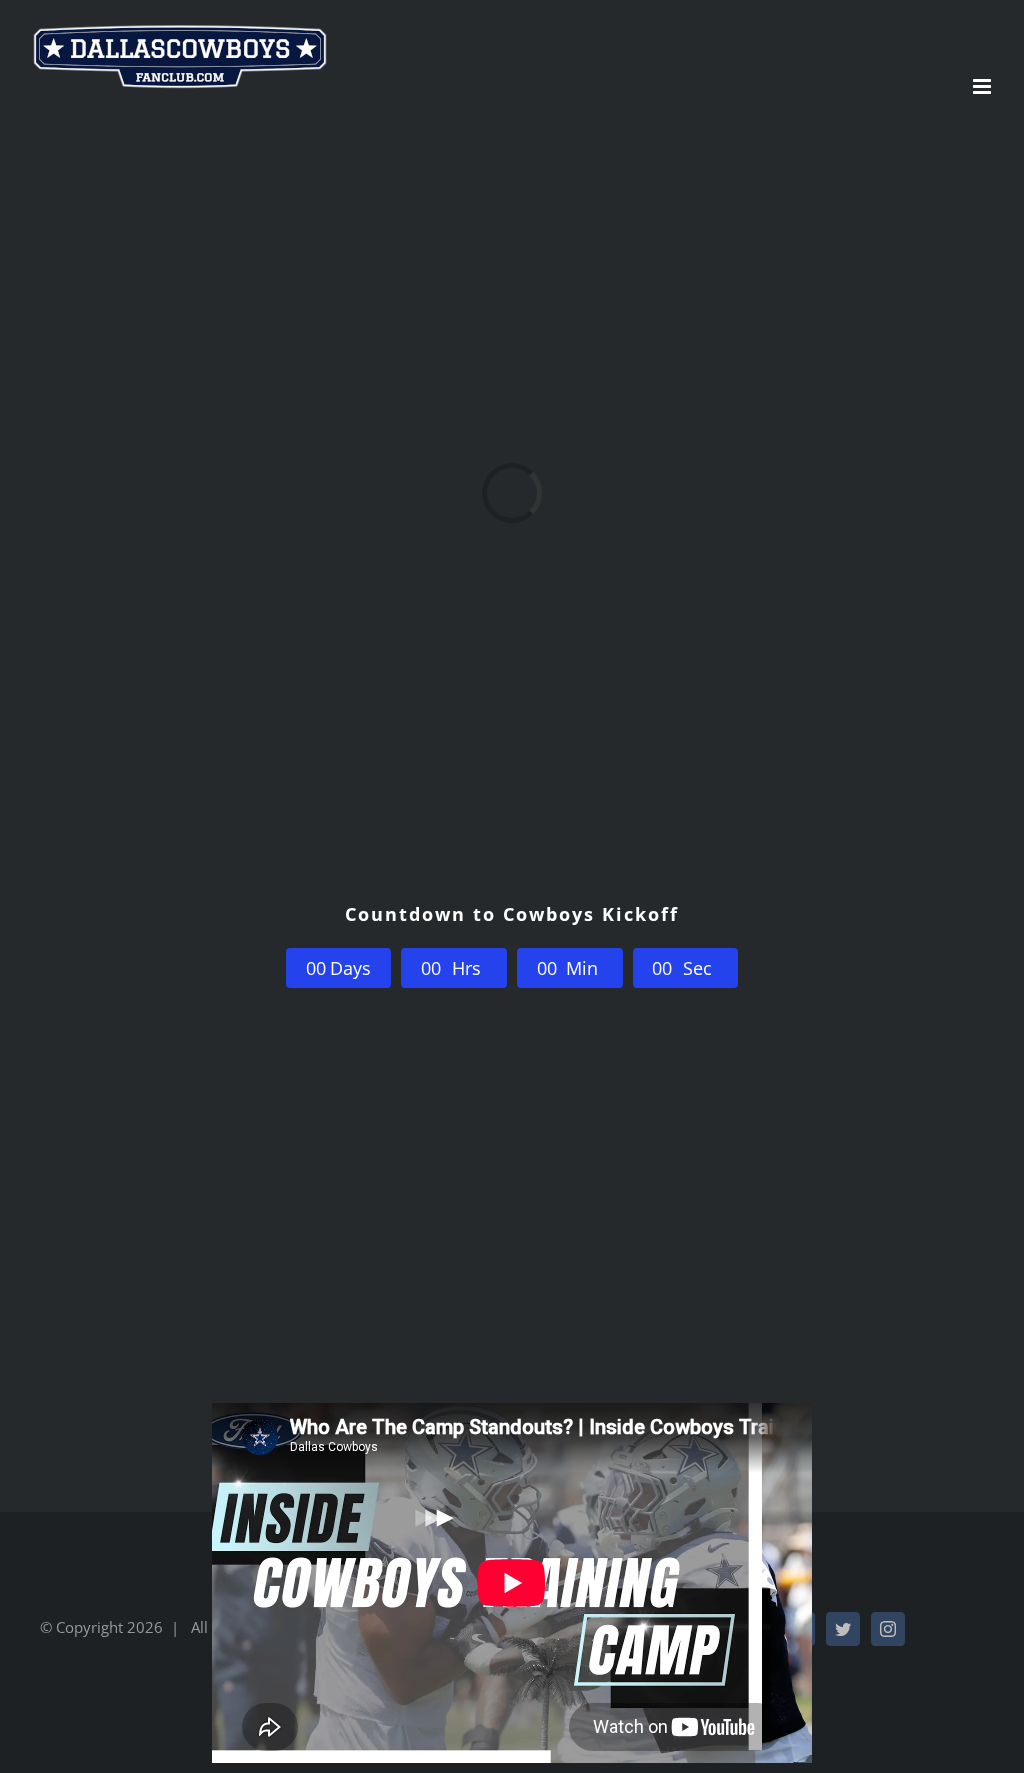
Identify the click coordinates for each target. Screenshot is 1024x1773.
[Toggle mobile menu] (983, 86)
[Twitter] (843, 1629)
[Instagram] (888, 1629)
